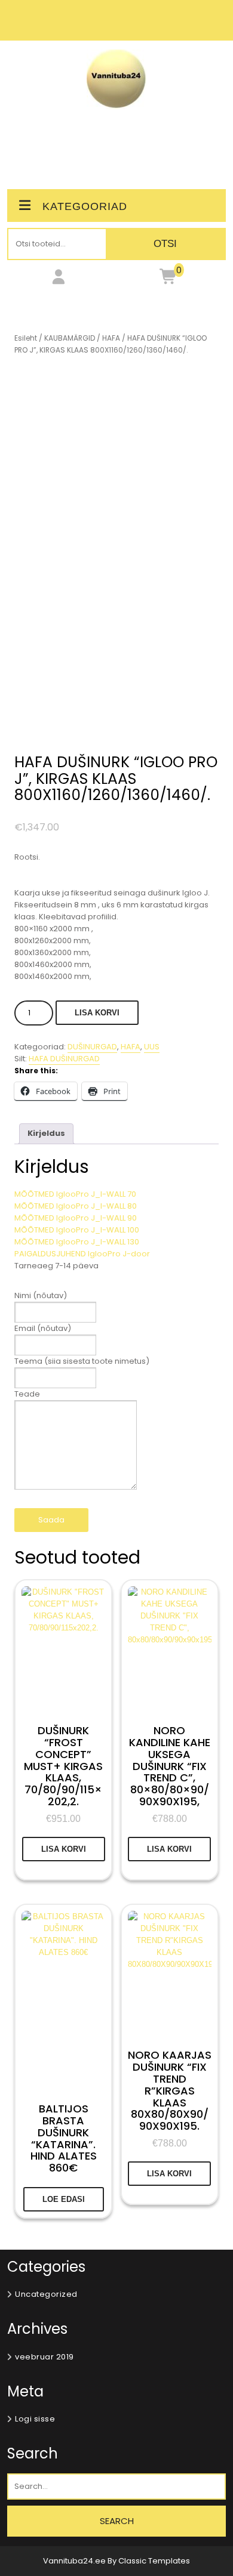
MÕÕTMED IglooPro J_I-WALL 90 (76, 1218)
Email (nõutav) (43, 1328)
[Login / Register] (58, 279)
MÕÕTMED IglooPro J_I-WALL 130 (77, 1242)
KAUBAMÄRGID (70, 338)
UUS (152, 1047)
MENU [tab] (117, 146)
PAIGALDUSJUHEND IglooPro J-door (82, 1254)
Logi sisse (35, 2419)
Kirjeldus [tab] (46, 1133)
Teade (27, 1394)
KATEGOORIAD (85, 206)
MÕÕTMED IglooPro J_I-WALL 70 (75, 1194)
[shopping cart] (169, 279)
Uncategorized (46, 2294)
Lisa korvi (97, 1013)
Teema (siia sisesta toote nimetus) (82, 1361)
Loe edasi (64, 2199)
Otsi (165, 244)
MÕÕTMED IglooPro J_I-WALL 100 (77, 1230)
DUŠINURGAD (92, 1047)
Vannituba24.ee (75, 2561)
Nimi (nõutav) (41, 1295)
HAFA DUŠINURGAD (64, 1059)
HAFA (111, 338)
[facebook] (116, 27)
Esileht (26, 338)
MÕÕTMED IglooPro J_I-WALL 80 (76, 1206)
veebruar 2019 (45, 2357)
